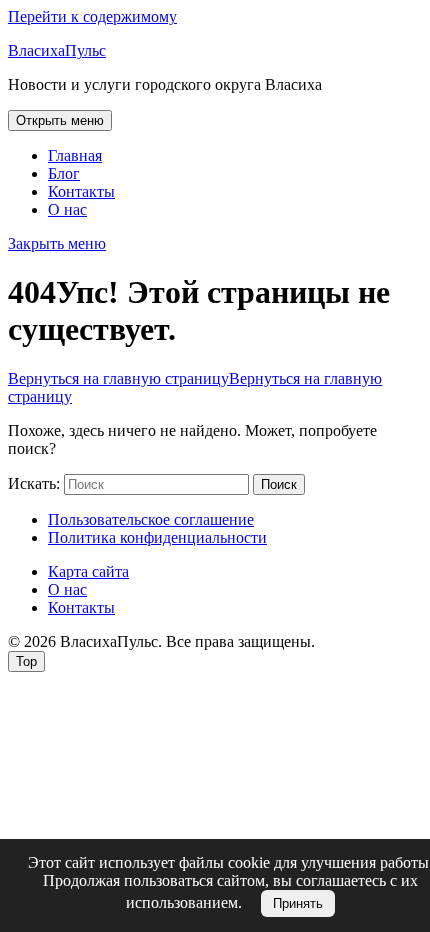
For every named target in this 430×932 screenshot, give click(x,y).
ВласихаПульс (57, 50)
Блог (64, 173)
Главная (75, 155)
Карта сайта (88, 571)
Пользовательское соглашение (151, 519)
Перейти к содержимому (92, 16)
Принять (298, 903)
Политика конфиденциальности (157, 537)
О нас (67, 209)
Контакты (81, 191)
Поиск (279, 484)
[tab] (60, 120)
